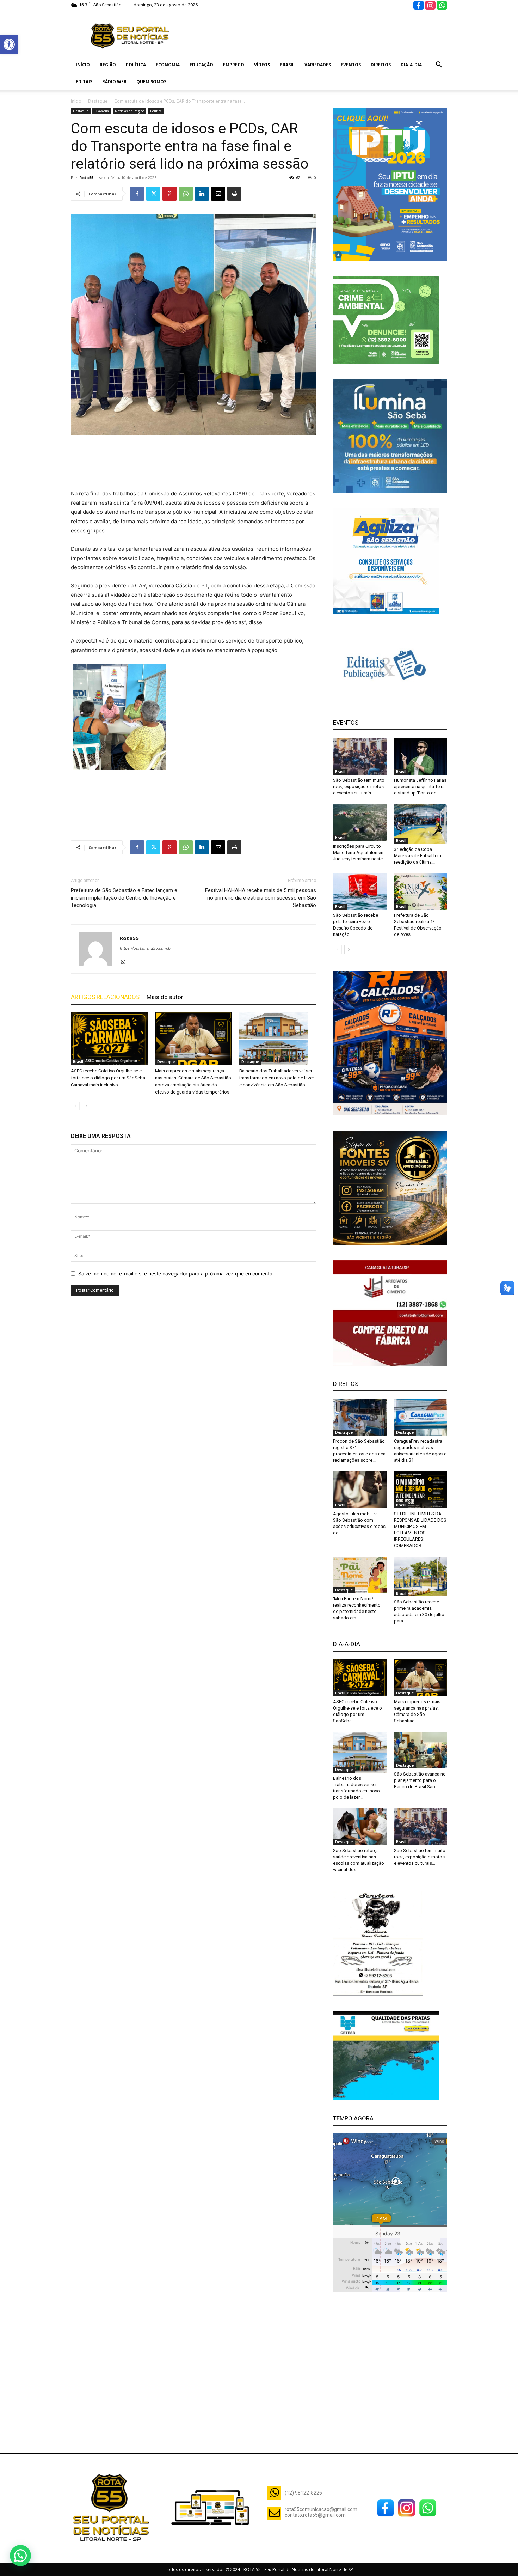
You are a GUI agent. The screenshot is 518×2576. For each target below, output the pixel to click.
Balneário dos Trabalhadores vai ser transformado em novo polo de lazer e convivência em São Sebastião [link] (277, 1078)
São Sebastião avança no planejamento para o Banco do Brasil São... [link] (420, 1780)
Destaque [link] (98, 101)
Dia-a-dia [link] (411, 65)
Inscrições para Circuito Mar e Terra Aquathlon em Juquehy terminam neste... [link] (359, 852)
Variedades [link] (318, 65)
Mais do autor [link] (165, 997)
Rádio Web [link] (114, 82)
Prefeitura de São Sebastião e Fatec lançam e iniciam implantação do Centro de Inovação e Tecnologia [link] (124, 898)
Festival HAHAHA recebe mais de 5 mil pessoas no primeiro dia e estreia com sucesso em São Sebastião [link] (261, 898)
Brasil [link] (287, 65)
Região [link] (108, 65)
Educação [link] (201, 65)
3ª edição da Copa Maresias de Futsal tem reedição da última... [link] (418, 856)
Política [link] (136, 65)
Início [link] (83, 65)
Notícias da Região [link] (129, 111)
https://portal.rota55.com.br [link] (146, 948)
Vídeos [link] (262, 65)
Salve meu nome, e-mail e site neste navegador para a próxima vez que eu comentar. (177, 1274)
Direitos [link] (381, 65)
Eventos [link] (351, 65)
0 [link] (315, 178)
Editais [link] (84, 82)
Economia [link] (168, 65)
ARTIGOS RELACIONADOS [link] (105, 997)
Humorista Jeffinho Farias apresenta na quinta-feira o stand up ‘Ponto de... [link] (420, 787)
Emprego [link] (234, 65)
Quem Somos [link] (151, 82)
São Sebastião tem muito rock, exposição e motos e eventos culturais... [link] (359, 787)
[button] (20, 2556)
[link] (9, 44)
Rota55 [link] (86, 178)
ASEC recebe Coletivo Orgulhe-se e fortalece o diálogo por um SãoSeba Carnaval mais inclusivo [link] (108, 1078)
